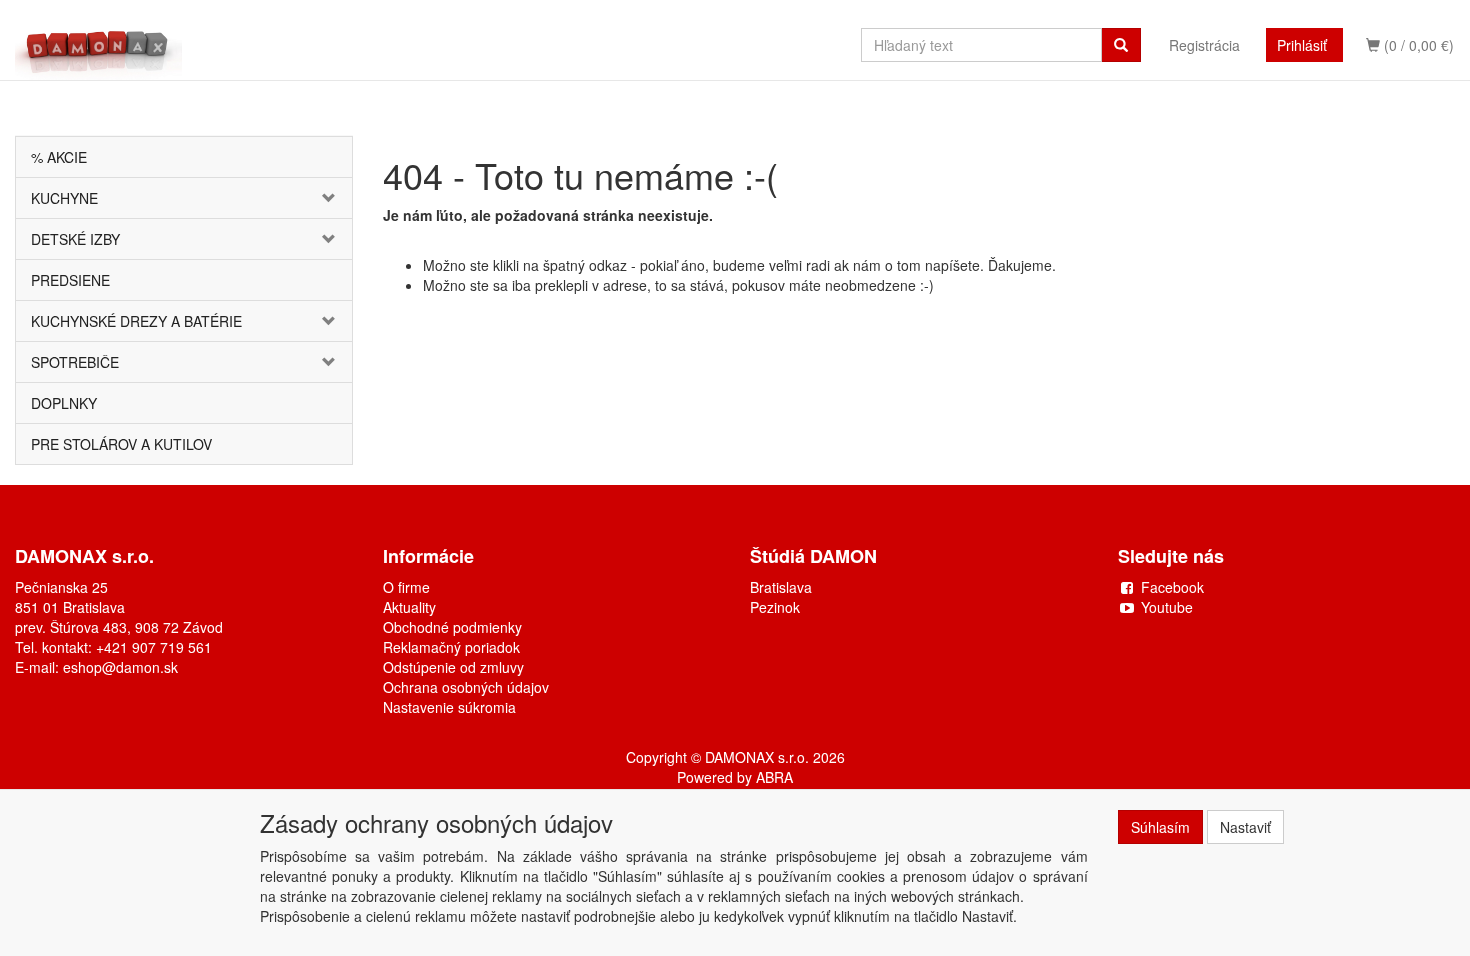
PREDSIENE (70, 280)
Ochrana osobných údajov (466, 687)
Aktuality (409, 607)
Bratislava (781, 587)
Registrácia (1204, 45)
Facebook (1172, 587)
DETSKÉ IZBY (75, 239)
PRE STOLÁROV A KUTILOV (121, 444)
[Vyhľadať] (1121, 45)
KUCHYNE (64, 198)
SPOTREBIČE (75, 362)
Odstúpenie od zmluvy (453, 667)
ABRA (774, 777)
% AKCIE (59, 157)
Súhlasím (1160, 827)
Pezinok (775, 607)
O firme (406, 587)
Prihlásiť (1302, 45)
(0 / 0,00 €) (1417, 45)
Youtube (1167, 607)
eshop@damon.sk (120, 667)
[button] (324, 198)
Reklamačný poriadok (451, 647)
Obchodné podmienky (452, 627)
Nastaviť (1245, 827)
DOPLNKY (64, 403)
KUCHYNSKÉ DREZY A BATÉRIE (136, 321)
